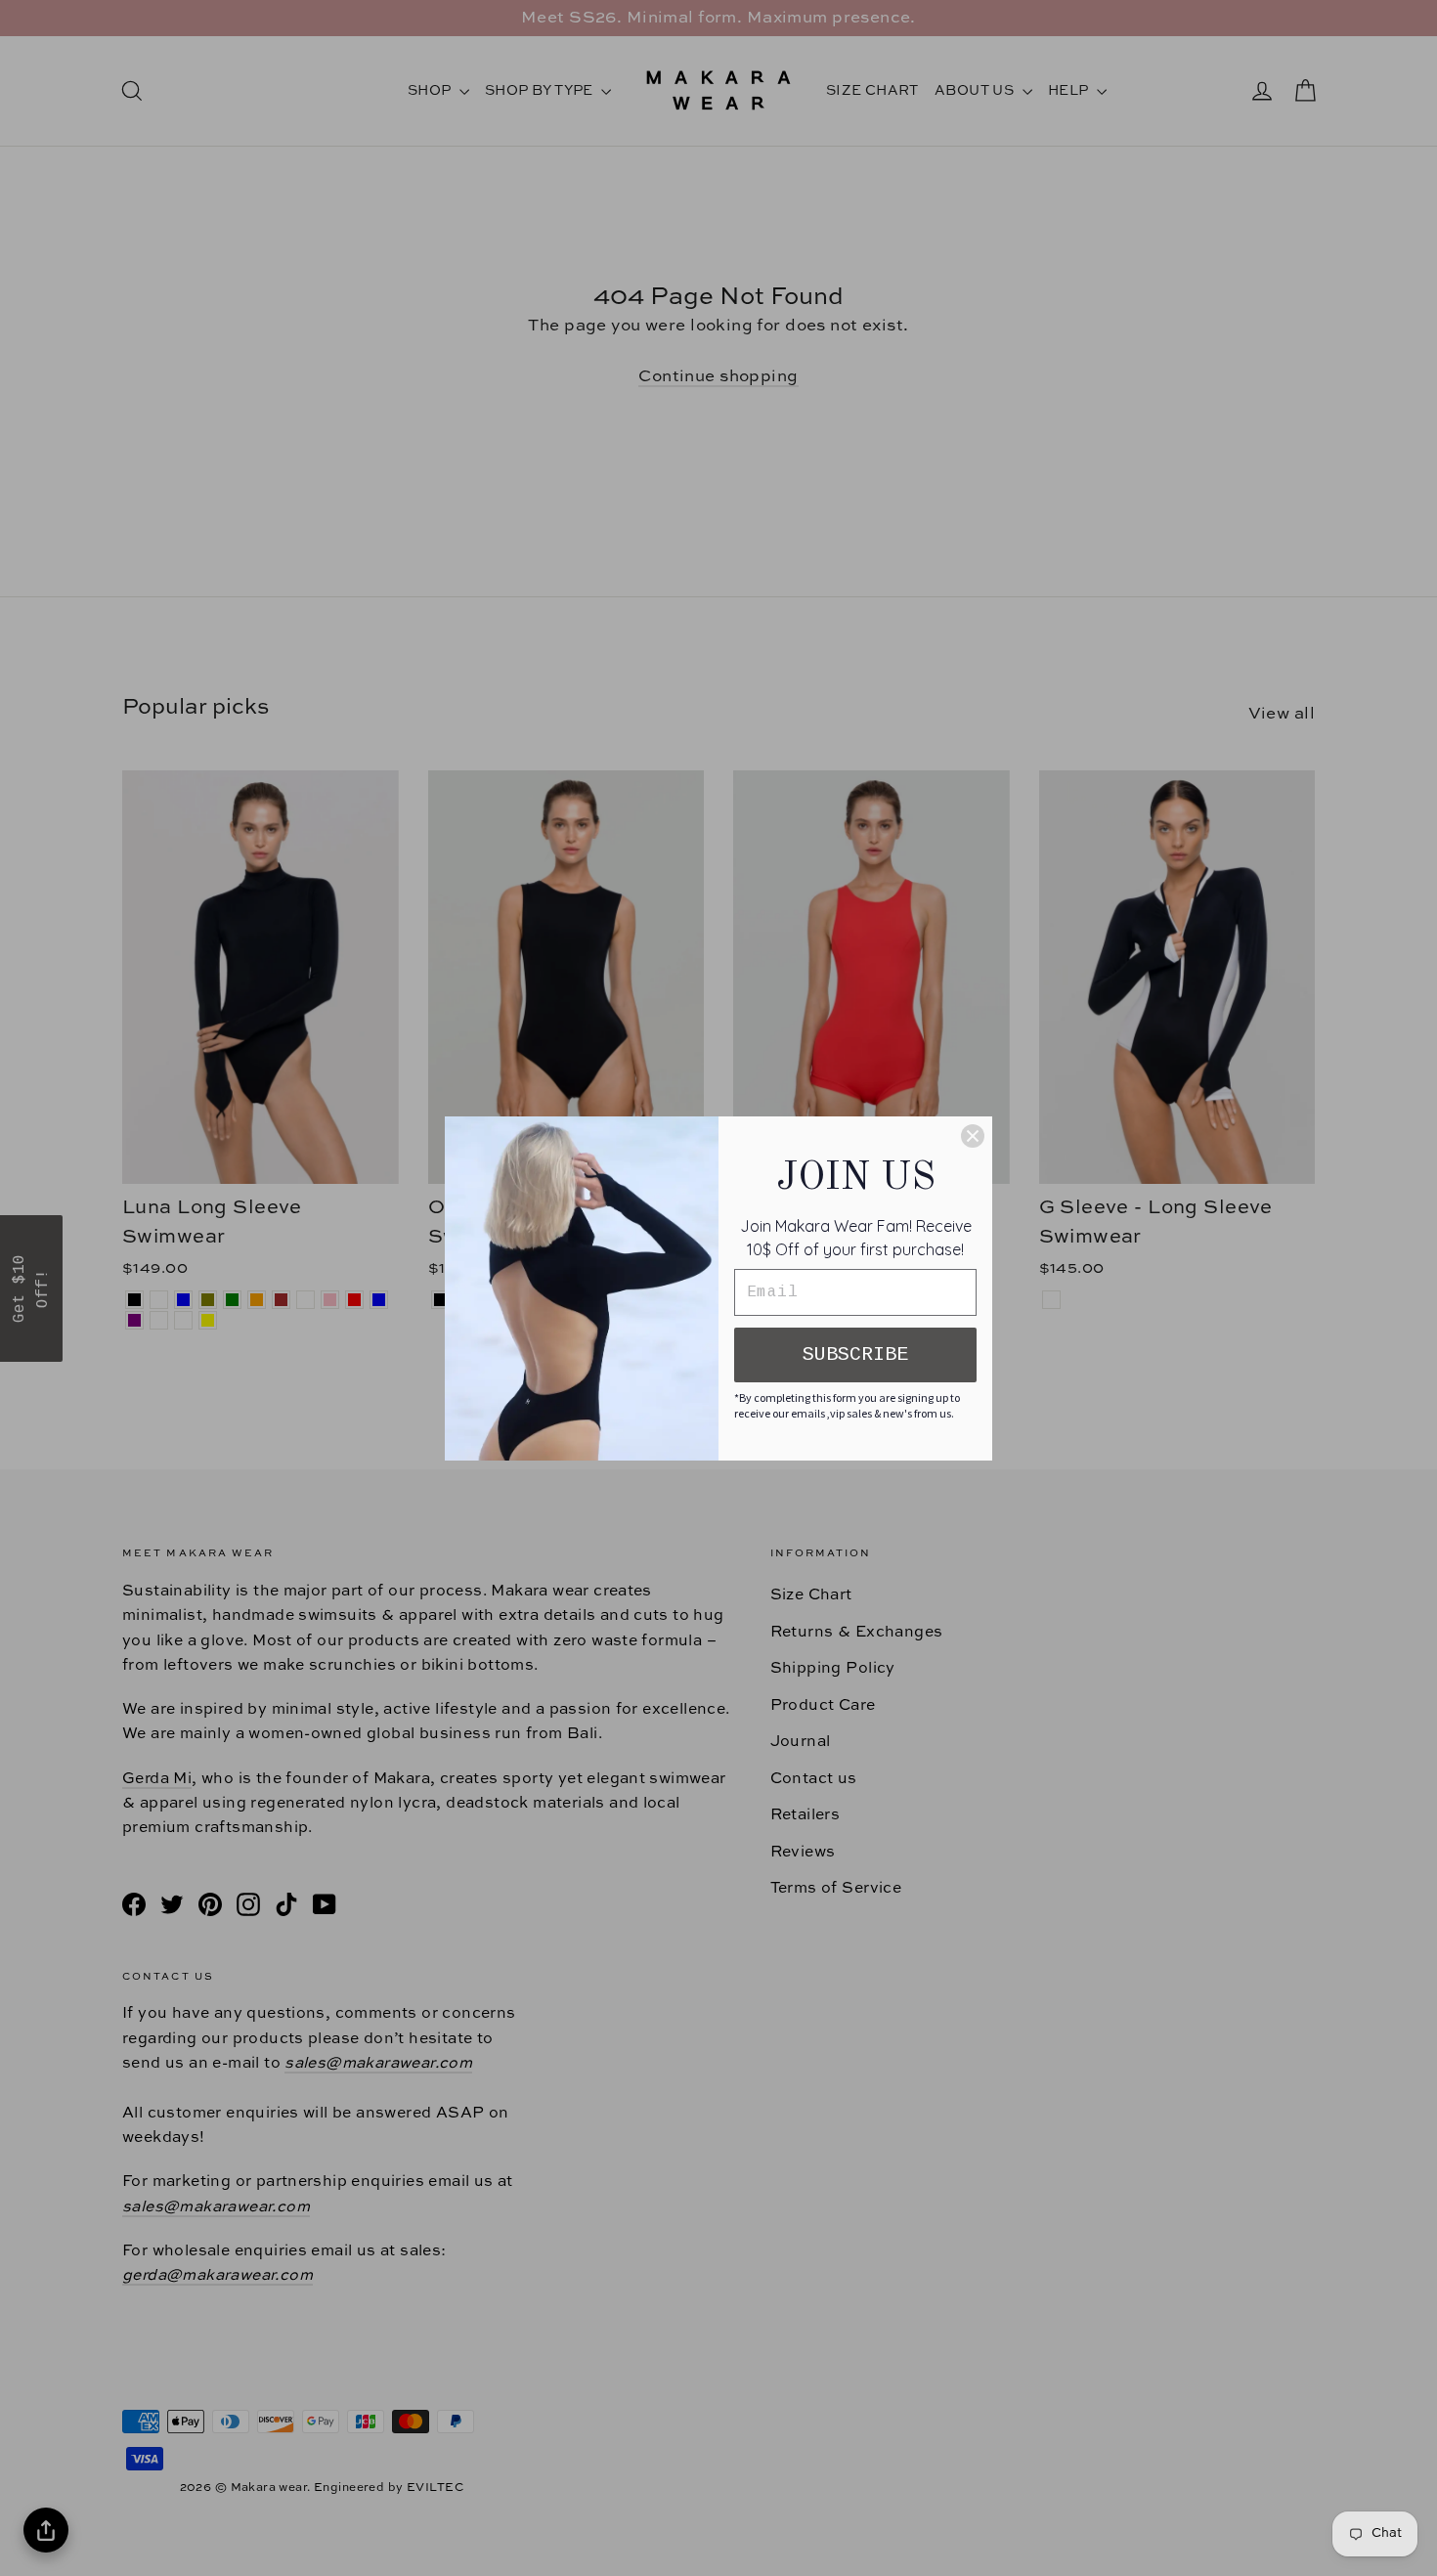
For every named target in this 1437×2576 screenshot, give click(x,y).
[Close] (973, 1136)
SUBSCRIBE (855, 1354)
